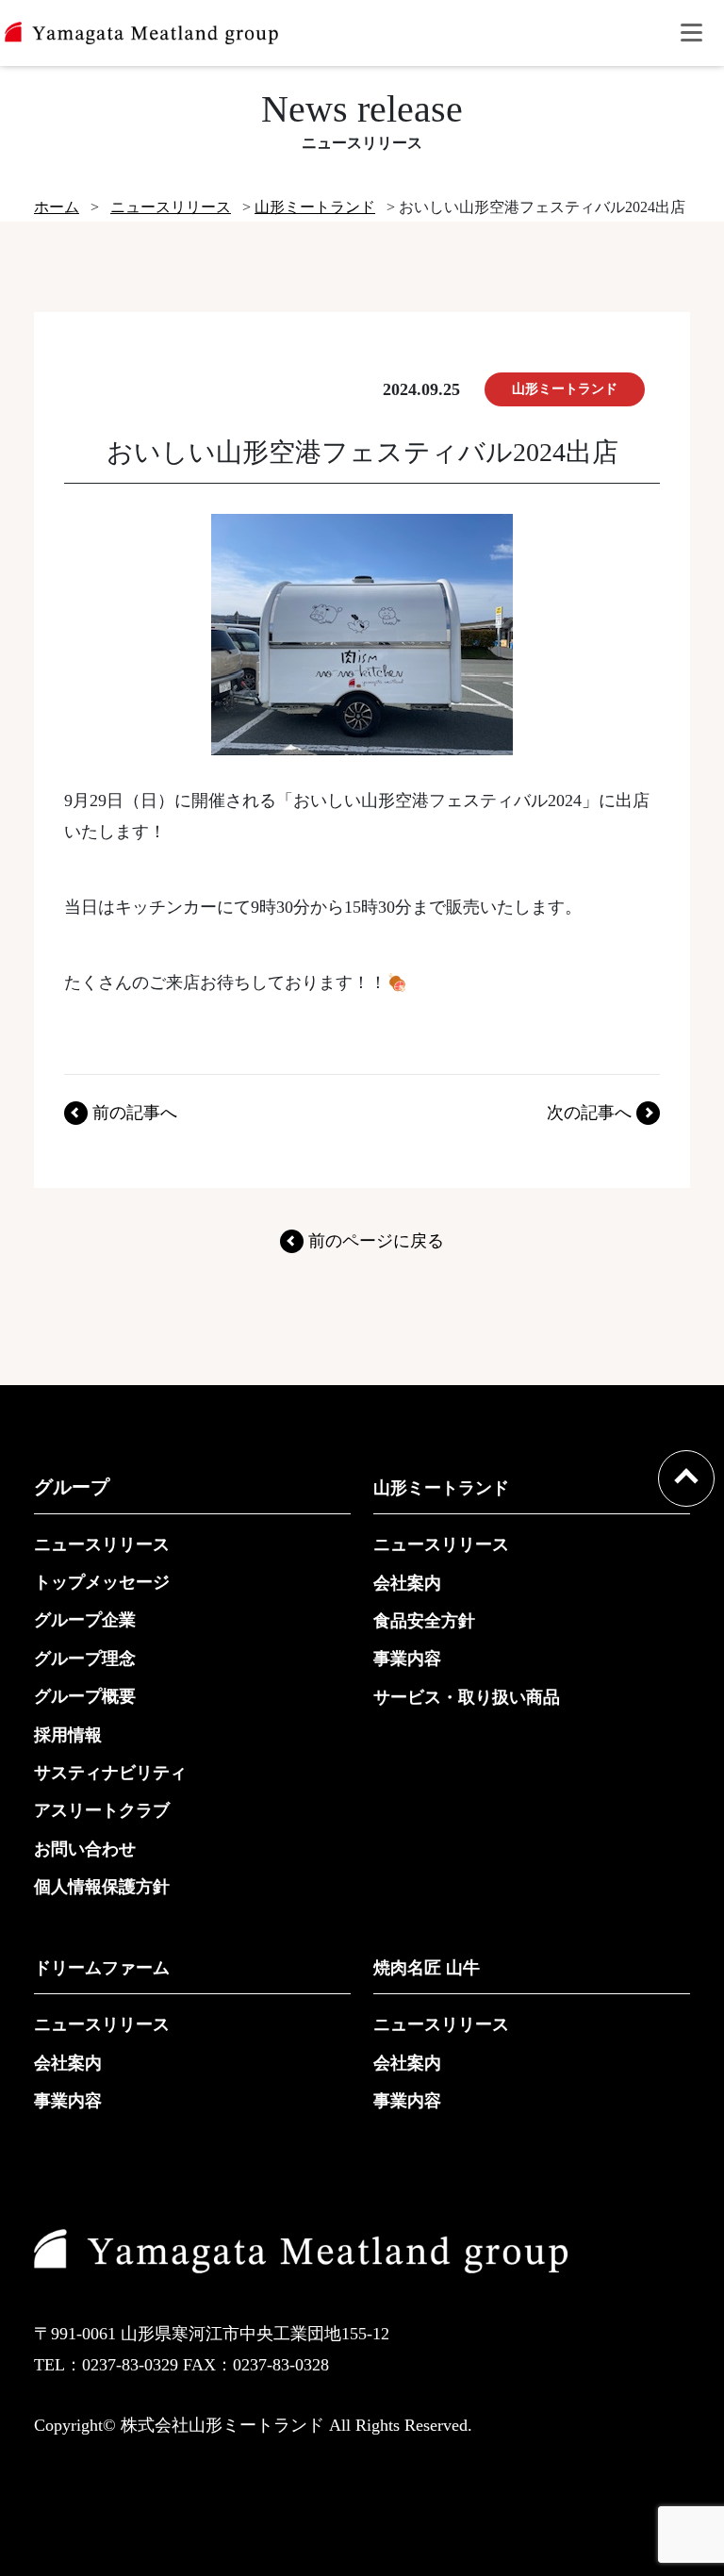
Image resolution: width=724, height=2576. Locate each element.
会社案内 (407, 1583)
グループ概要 (85, 1696)
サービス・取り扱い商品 (467, 1697)
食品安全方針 (424, 1621)
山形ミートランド (441, 1488)
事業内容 (407, 1659)
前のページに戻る (376, 1241)
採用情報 (68, 1735)
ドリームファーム (102, 1968)
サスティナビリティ (110, 1773)
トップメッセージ (102, 1582)
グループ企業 (85, 1620)
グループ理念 (85, 1659)
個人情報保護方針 (102, 1887)
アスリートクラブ (102, 1810)
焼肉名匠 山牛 (427, 1968)
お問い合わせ (85, 1849)
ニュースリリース (102, 1544)
